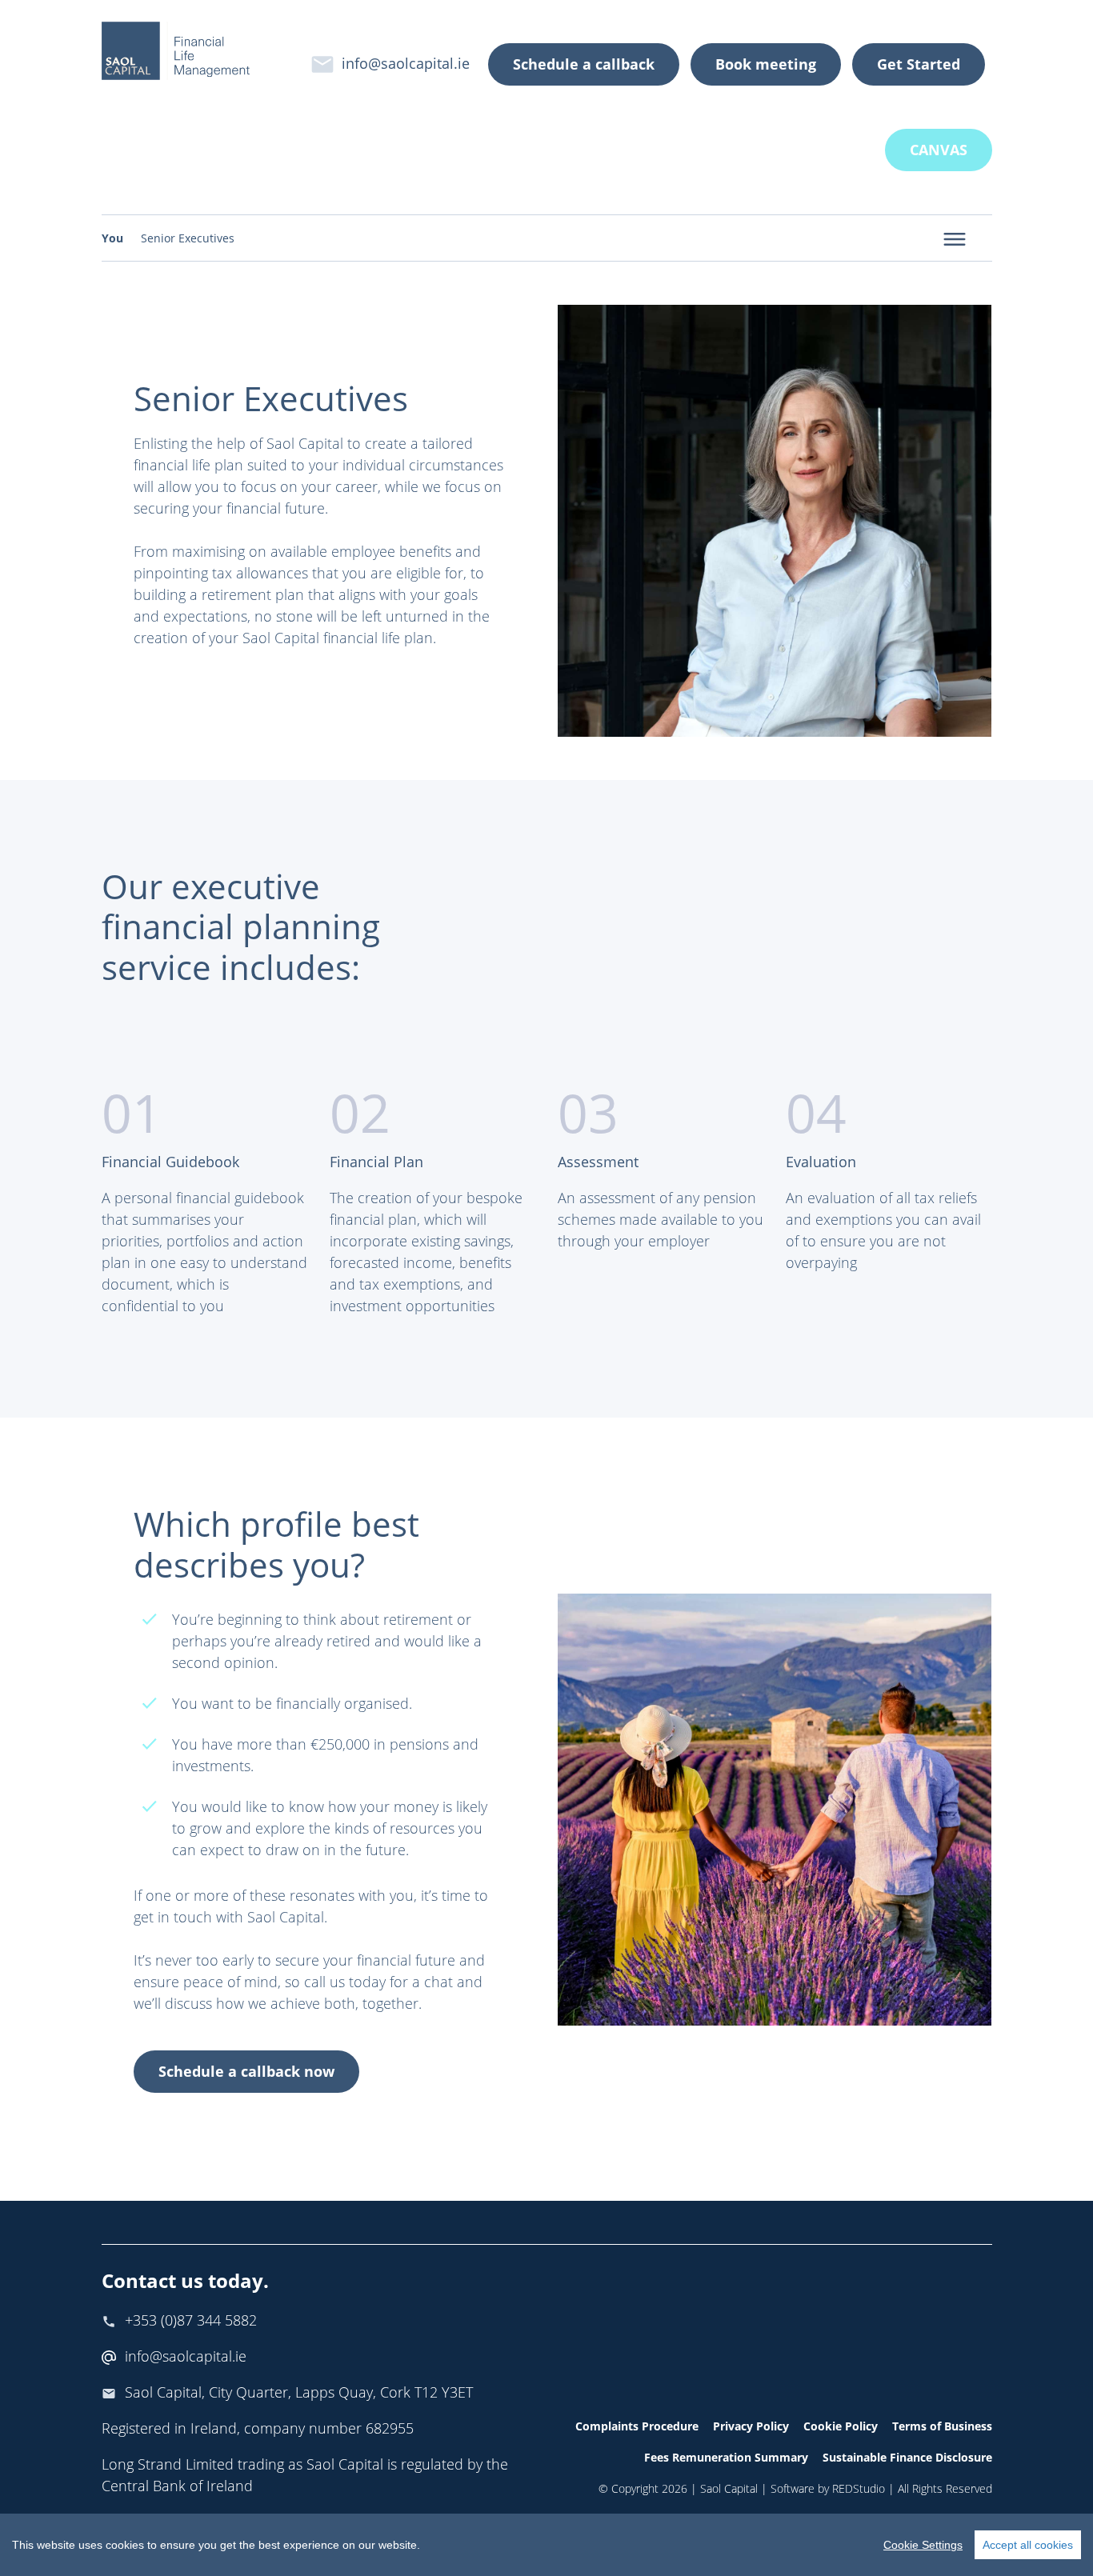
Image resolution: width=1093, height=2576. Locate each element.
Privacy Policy (751, 2426)
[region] (546, 2545)
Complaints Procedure (637, 2426)
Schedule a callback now (246, 2071)
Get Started (919, 64)
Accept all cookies (1028, 2545)
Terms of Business (942, 2426)
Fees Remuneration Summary (726, 2457)
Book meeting (766, 64)
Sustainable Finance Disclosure (907, 2457)
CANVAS (939, 150)
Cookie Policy (841, 2426)
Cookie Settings (923, 2545)
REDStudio (859, 2488)
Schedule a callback (584, 64)
